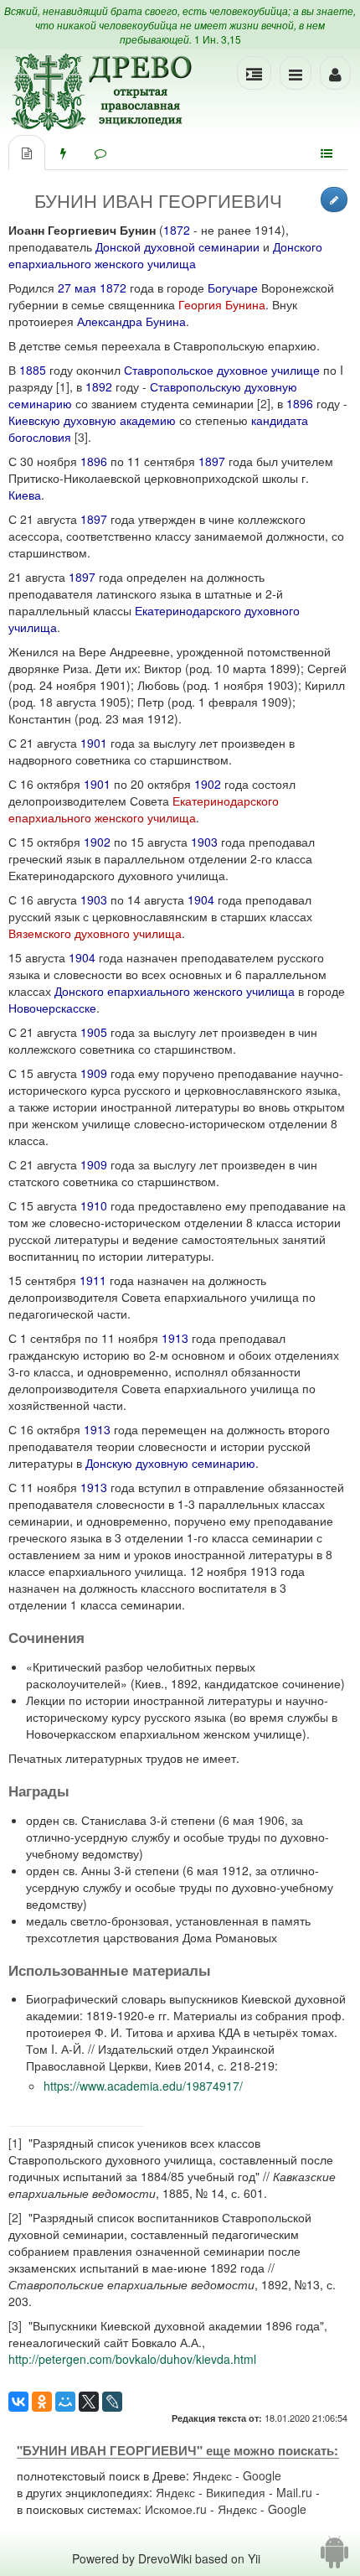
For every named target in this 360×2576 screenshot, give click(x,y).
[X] (89, 2402)
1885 (33, 370)
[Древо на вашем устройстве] (334, 2558)
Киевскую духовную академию (92, 420)
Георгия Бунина (222, 304)
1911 (93, 1280)
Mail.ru (294, 2492)
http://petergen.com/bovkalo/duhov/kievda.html (132, 2359)
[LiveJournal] (112, 2402)
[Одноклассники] (42, 2402)
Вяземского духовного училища (95, 933)
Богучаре (233, 288)
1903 (204, 842)
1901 (94, 743)
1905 (94, 1032)
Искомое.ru (176, 2509)
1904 (201, 899)
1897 (212, 461)
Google (262, 2475)
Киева (25, 495)
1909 (94, 1073)
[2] (264, 403)
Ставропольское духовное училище (222, 370)
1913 (175, 1338)
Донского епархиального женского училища (165, 255)
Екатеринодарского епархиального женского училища (144, 809)
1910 (94, 1205)
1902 (208, 784)
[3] (81, 437)
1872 (177, 230)
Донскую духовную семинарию (170, 1463)
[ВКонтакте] (18, 2402)
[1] (63, 386)
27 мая (77, 288)
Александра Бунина (131, 321)
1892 (99, 386)
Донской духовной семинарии (177, 246)
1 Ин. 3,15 (218, 39)
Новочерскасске (52, 1008)
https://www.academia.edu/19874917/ (143, 2086)
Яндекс (212, 2475)
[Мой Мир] (65, 2402)
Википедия (236, 2492)
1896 (300, 403)
